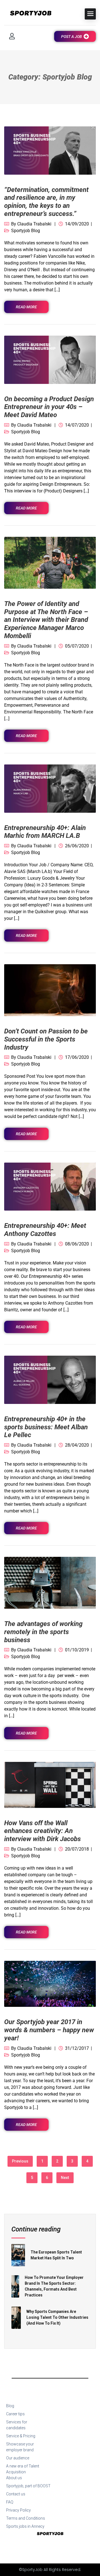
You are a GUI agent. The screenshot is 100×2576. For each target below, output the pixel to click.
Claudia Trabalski (34, 224)
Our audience (18, 2458)
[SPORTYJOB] (28, 14)
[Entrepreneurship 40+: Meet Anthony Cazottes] (50, 1186)
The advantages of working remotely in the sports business (43, 1632)
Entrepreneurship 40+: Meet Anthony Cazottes (45, 1230)
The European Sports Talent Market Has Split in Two (56, 2255)
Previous (20, 2161)
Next (65, 2178)
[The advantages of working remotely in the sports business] (50, 1582)
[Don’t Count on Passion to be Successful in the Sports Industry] (50, 990)
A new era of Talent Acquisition (23, 2469)
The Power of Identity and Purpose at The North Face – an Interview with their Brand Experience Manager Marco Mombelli (46, 620)
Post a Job (72, 37)
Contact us (16, 2494)
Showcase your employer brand (20, 2447)
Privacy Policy (18, 2510)
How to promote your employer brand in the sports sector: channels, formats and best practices (54, 2286)
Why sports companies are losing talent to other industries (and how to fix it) (57, 2317)
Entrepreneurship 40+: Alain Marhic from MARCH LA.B (45, 832)
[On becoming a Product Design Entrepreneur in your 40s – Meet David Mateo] (50, 359)
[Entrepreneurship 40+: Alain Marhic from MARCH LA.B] (50, 788)
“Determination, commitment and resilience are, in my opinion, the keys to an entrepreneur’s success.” (46, 202)
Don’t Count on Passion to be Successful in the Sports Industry (46, 1039)
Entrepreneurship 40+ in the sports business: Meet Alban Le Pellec (46, 1427)
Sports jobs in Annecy (25, 2526)
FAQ (10, 2502)
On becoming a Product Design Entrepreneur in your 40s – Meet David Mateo (49, 407)
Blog (10, 2406)
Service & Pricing (21, 2436)
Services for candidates (17, 2425)
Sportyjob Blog (26, 231)
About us (14, 2478)
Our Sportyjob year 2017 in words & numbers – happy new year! (49, 2030)
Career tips (15, 2414)
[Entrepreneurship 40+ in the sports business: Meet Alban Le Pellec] (50, 1380)
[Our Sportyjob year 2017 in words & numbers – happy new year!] (50, 1984)
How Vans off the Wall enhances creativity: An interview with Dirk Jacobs (42, 1831)
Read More (26, 307)
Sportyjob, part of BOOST (28, 2486)
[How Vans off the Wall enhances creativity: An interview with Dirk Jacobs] (50, 1784)
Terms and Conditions (26, 2518)
